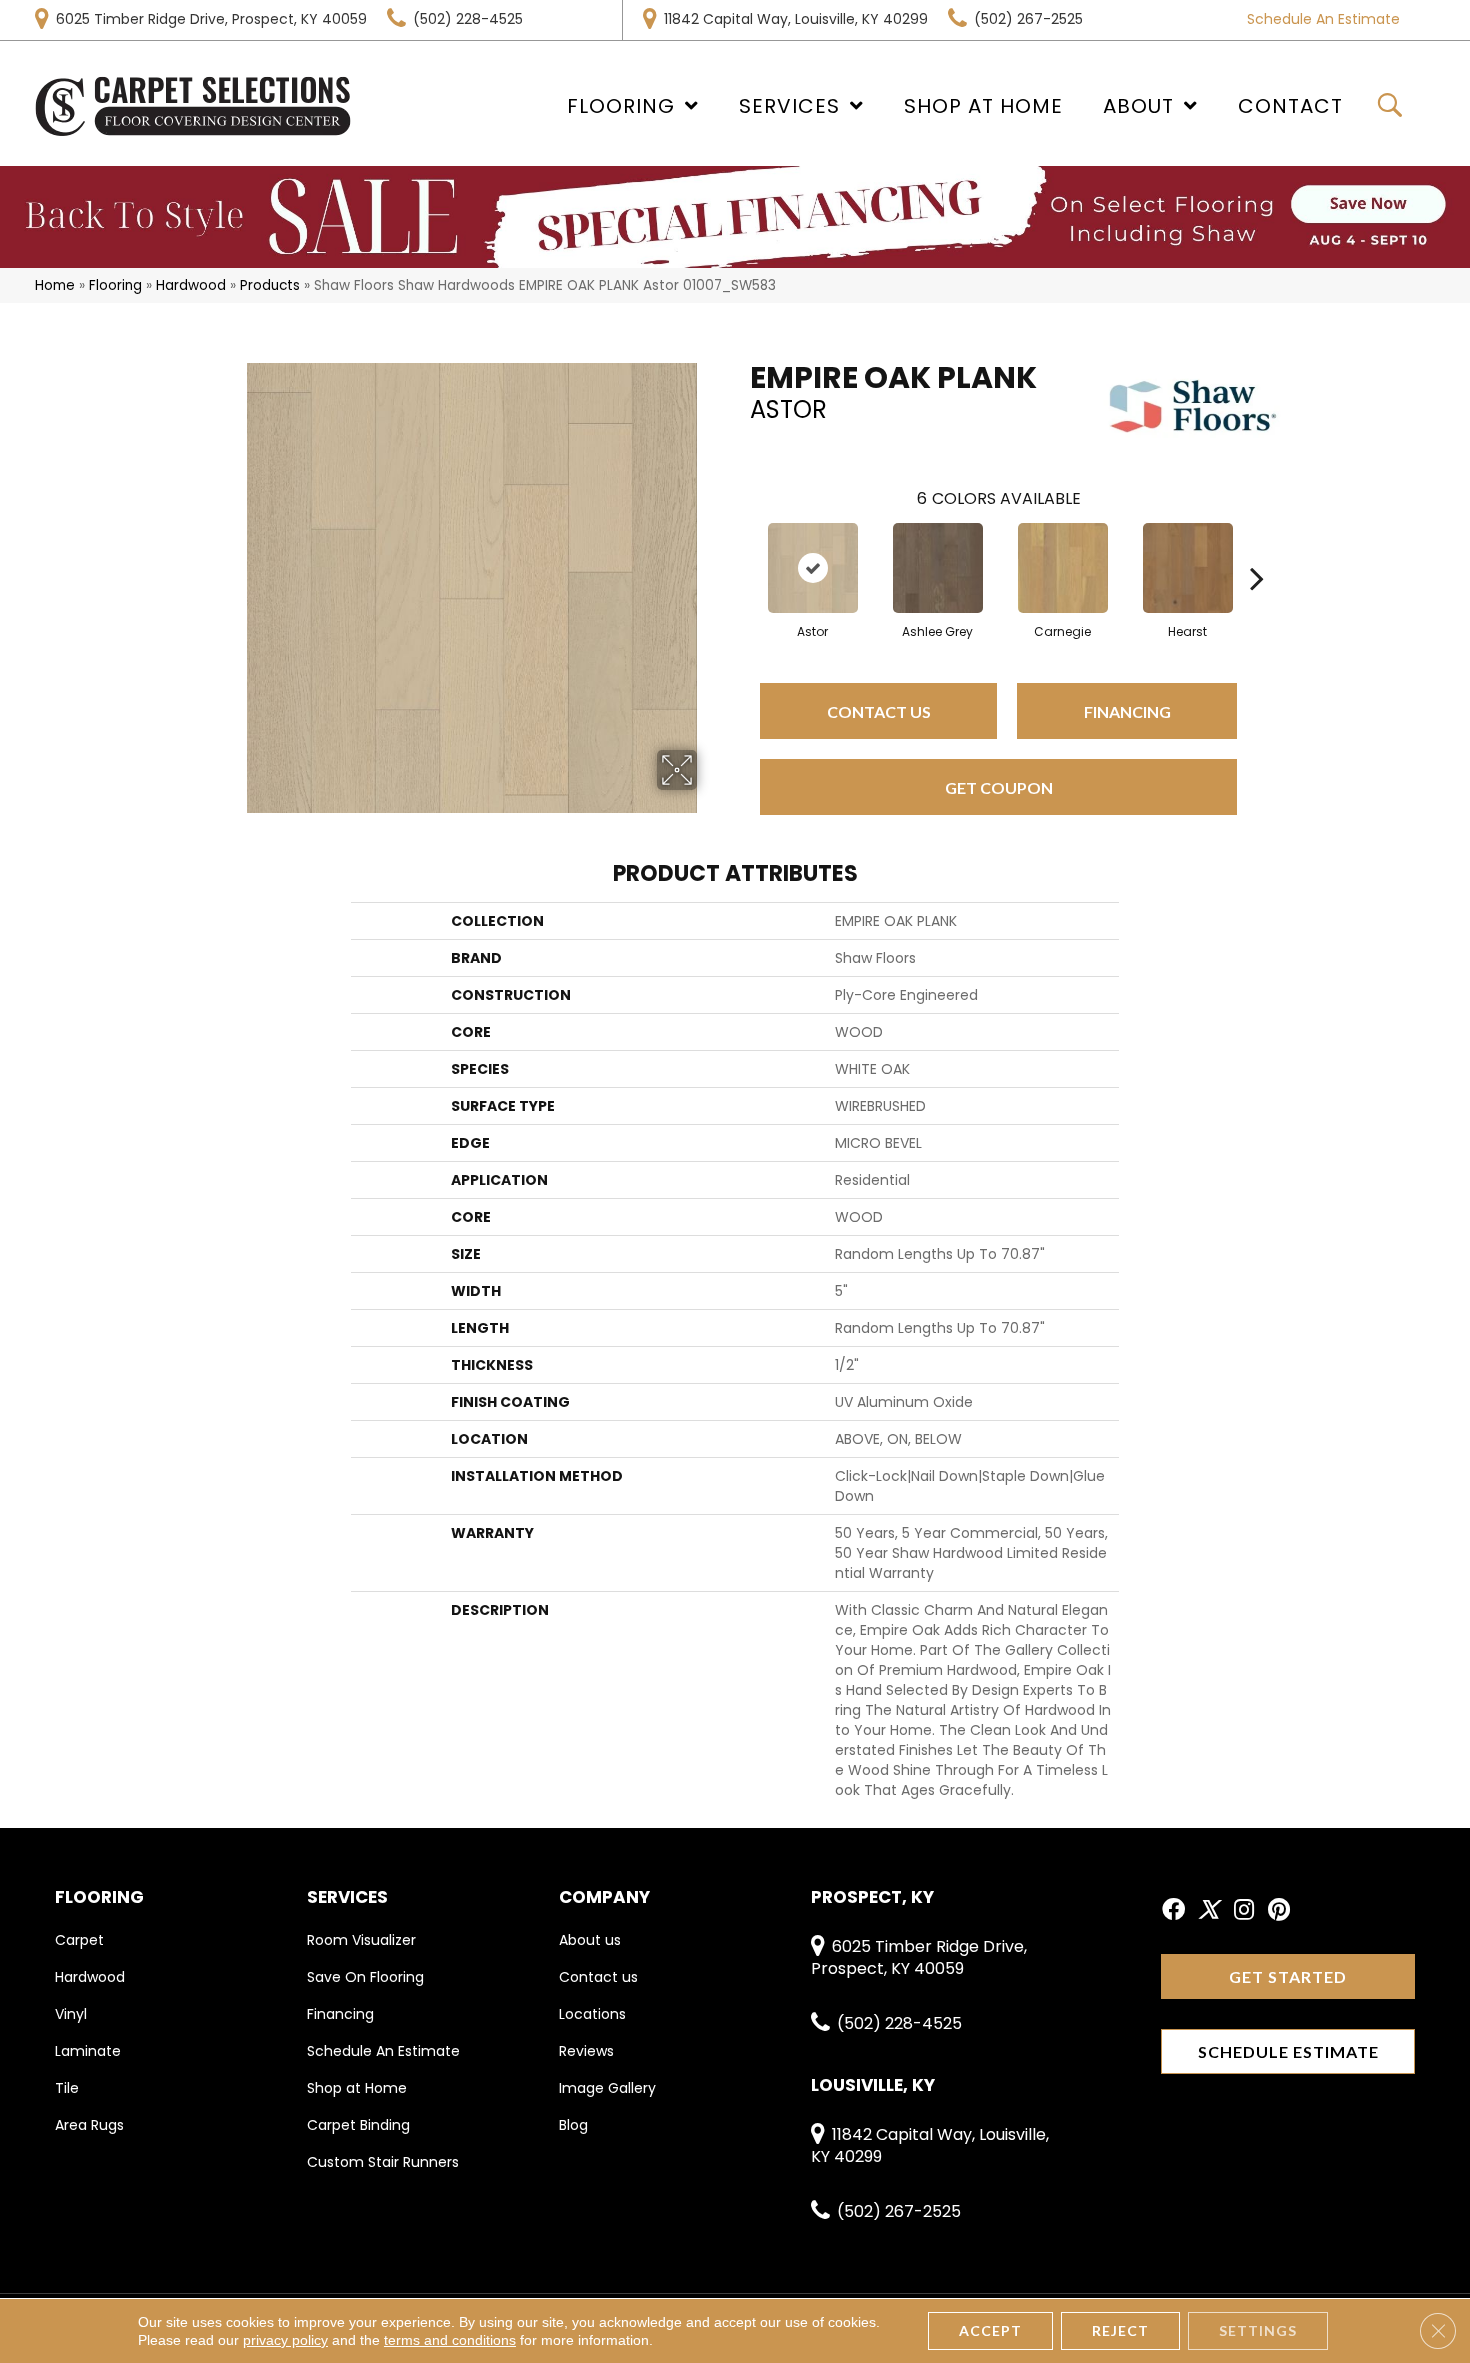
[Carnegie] (1063, 568)
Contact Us (879, 711)
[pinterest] (1279, 1911)
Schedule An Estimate (1323, 19)
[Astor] (813, 568)
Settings (1258, 2330)
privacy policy (285, 2340)
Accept (990, 2330)
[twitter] (1208, 1911)
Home (55, 285)
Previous (740, 548)
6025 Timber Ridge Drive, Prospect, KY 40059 (211, 19)
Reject (1120, 2330)
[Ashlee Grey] (938, 568)
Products (270, 285)
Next (1257, 548)
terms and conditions (450, 2340)
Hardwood (191, 285)
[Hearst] (1188, 568)
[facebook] (1173, 1911)
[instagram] (1244, 1911)
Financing (1127, 711)
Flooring (115, 285)
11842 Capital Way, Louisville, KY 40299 (796, 19)
